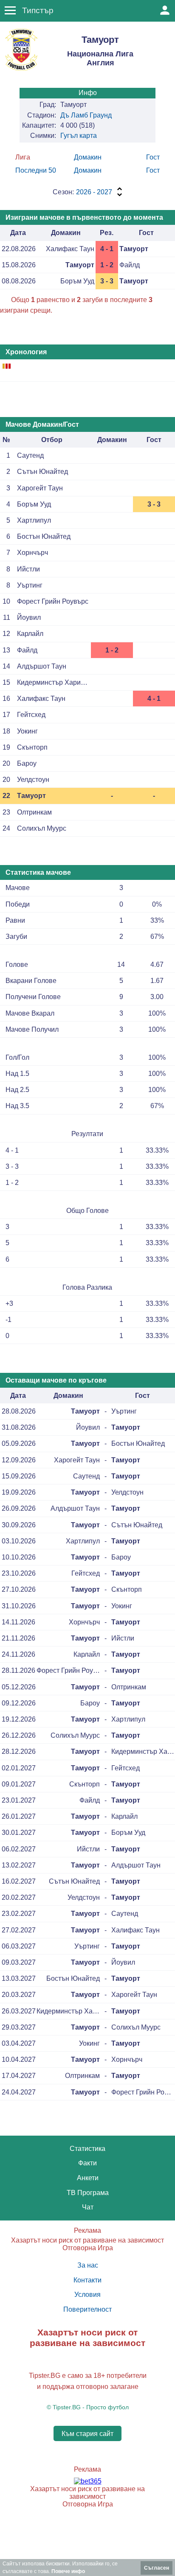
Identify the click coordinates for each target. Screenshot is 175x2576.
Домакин (88, 157)
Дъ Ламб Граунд (86, 115)
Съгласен (157, 2568)
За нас (88, 2265)
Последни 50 (36, 170)
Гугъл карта (79, 136)
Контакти (87, 2280)
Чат (88, 2207)
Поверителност (87, 2309)
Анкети (88, 2178)
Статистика (87, 2149)
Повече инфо (68, 2571)
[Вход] (165, 10)
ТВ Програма (88, 2193)
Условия (87, 2295)
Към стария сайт (87, 2433)
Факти (87, 2163)
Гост (153, 157)
